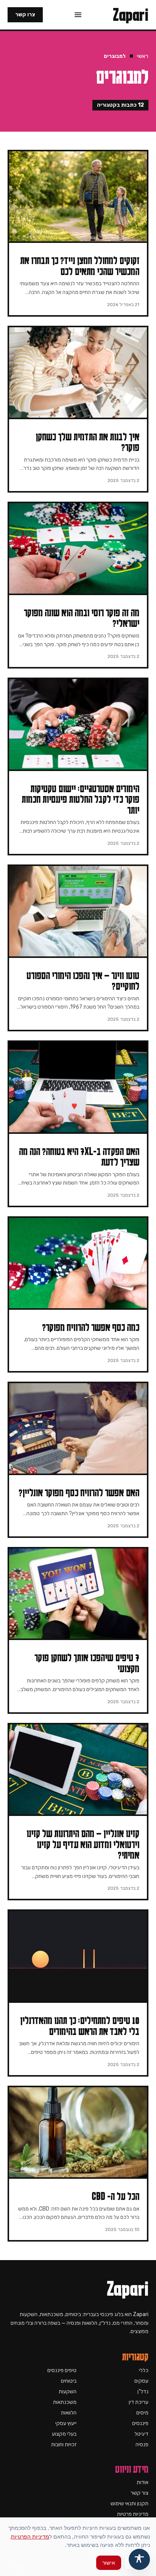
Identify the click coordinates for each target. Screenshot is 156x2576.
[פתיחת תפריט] (78, 15)
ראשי (143, 56)
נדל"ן (143, 2392)
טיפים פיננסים (62, 2370)
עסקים (141, 2381)
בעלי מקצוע (64, 2434)
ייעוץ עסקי (66, 2423)
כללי (144, 2370)
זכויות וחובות (64, 2445)
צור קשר (140, 2493)
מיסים (142, 2413)
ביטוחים (69, 2381)
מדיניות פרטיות (133, 2514)
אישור (109, 2563)
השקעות (68, 2392)
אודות (143, 2482)
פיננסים (140, 2423)
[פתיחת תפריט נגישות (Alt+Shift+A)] (139, 2559)
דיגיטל (141, 2434)
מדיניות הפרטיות (30, 2536)
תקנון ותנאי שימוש (129, 2504)
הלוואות (69, 2413)
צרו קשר (25, 15)
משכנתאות (65, 2402)
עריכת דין (139, 2402)
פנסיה (142, 2445)
